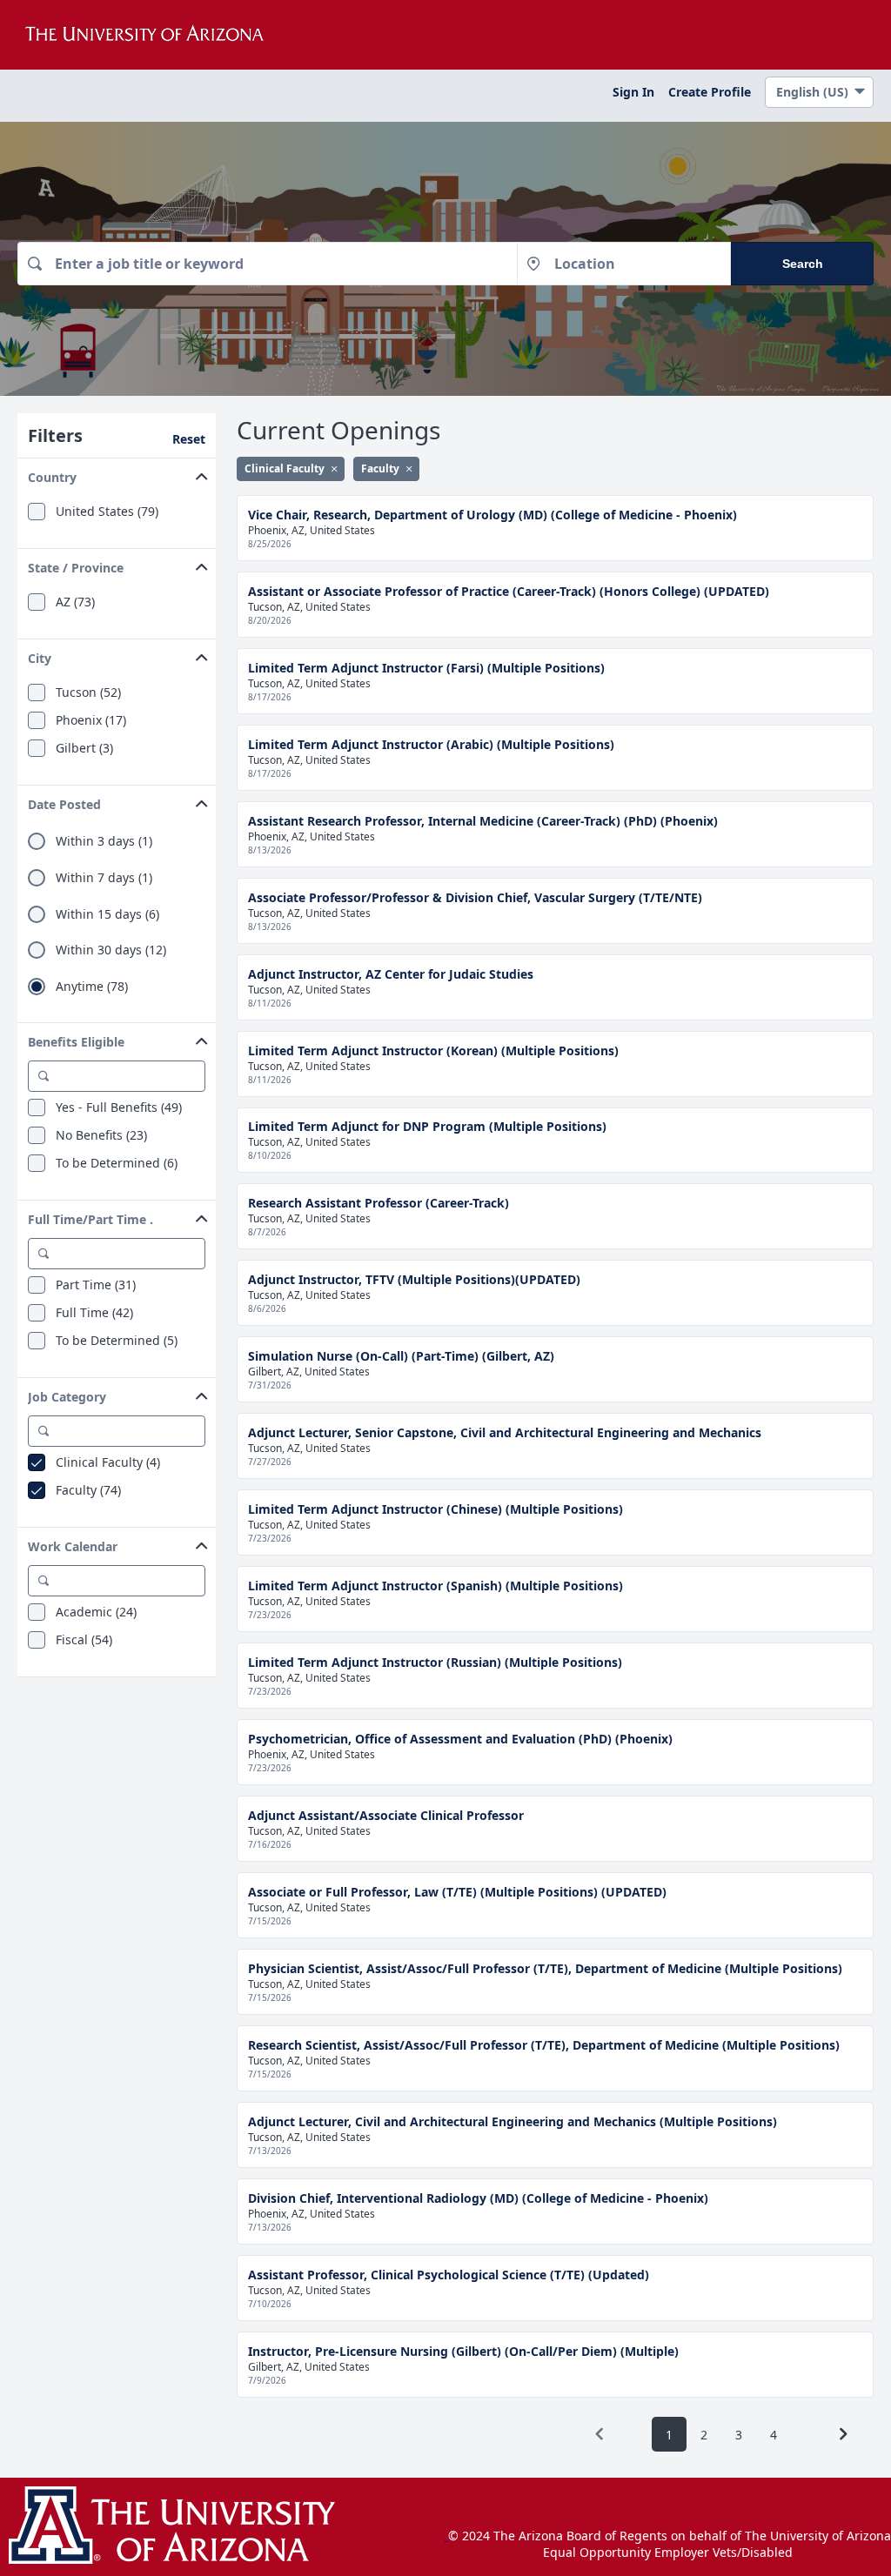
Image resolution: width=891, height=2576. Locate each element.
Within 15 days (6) (107, 914)
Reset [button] (189, 439)
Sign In (633, 92)
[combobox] (267, 264)
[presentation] (600, 2434)
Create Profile (710, 92)
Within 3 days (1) (104, 841)
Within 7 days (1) (104, 878)
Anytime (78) (92, 987)
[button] (117, 474)
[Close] (334, 468)
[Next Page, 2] (843, 2434)
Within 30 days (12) (111, 950)
